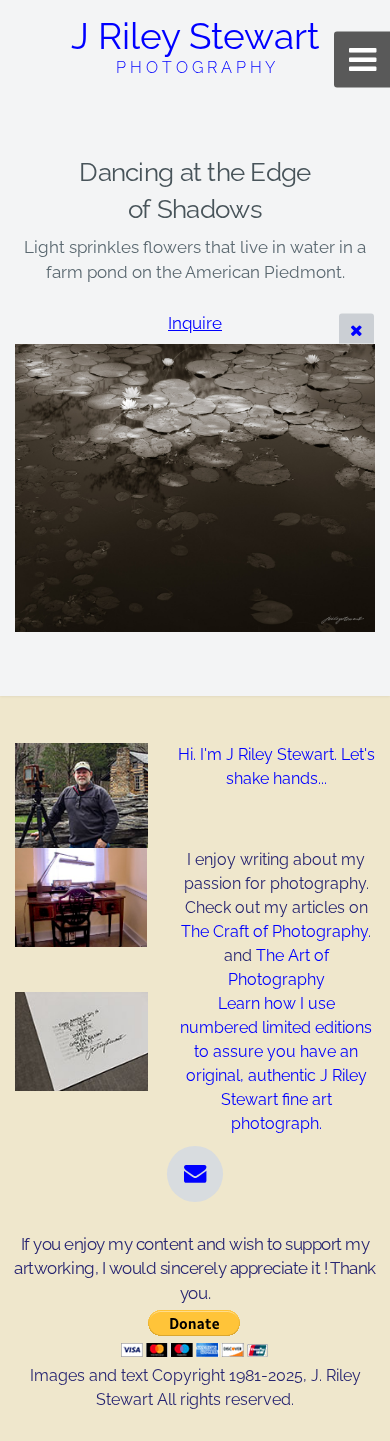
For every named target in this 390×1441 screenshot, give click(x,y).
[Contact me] (195, 1174)
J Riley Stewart (195, 45)
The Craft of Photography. (276, 931)
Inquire (195, 323)
